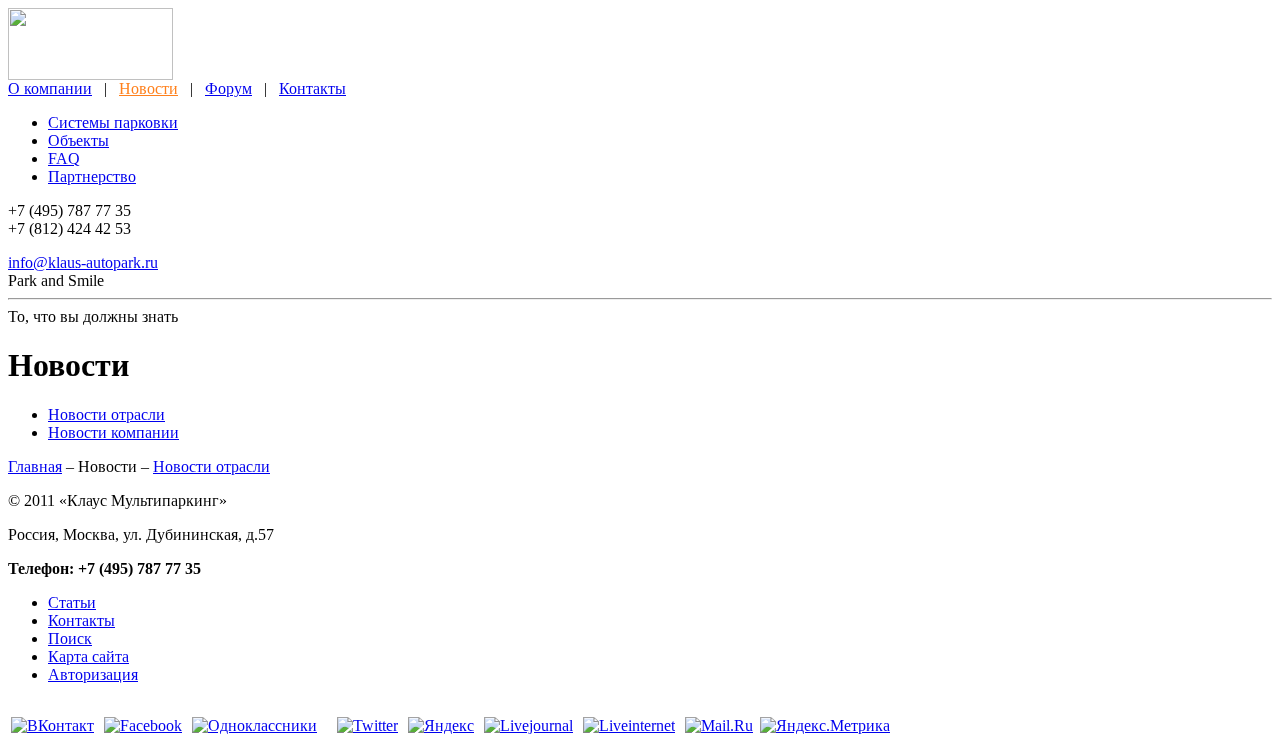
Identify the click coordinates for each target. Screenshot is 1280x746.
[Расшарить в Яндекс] (441, 725)
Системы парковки (113, 122)
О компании (50, 88)
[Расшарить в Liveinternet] (629, 725)
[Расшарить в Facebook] (143, 725)
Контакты (312, 88)
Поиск (70, 638)
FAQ (64, 158)
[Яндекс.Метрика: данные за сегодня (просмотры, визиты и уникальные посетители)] (825, 726)
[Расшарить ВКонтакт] (52, 725)
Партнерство (92, 176)
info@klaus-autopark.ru (83, 262)
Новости (148, 88)
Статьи (72, 602)
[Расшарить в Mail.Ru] (719, 725)
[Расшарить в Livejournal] (528, 725)
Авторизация (93, 674)
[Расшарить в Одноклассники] (254, 725)
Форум (228, 88)
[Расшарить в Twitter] (367, 725)
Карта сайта (88, 656)
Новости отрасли (106, 414)
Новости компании (113, 432)
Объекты (78, 140)
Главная (35, 466)
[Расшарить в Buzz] (327, 725)
